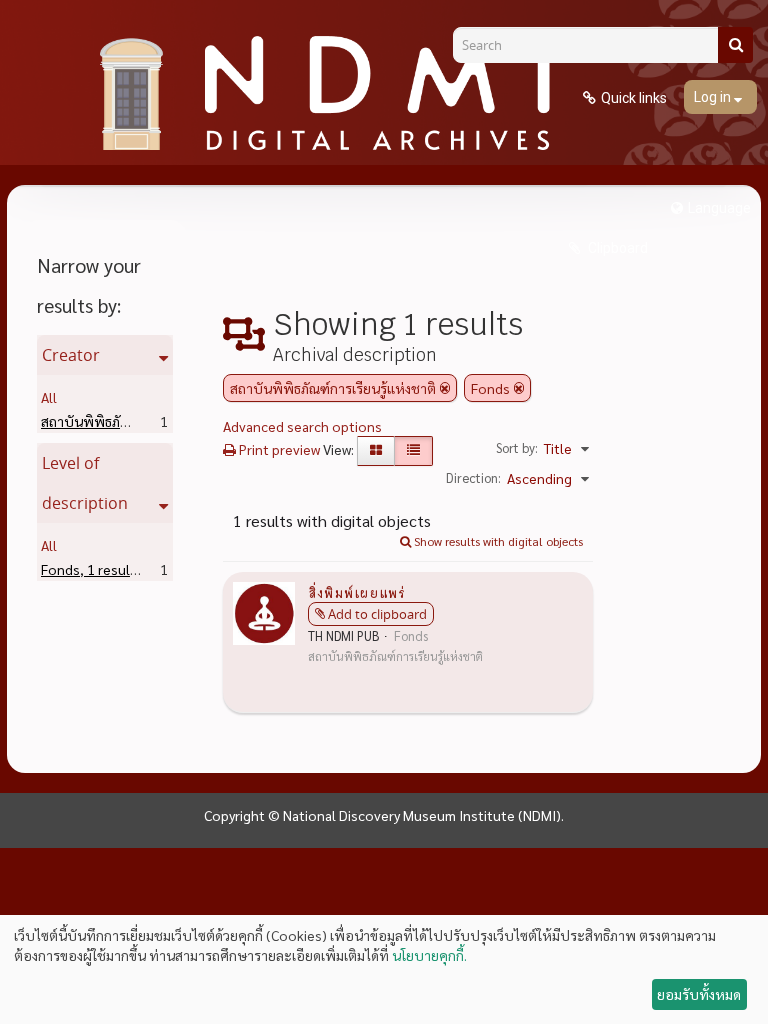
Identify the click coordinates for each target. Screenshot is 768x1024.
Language (719, 208)
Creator (71, 355)
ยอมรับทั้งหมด (699, 994)
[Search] (735, 45)
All (49, 397)
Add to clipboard (377, 614)
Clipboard (616, 248)
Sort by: (517, 447)
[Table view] (413, 451)
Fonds (92, 569)
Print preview (278, 449)
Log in (714, 97)
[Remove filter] (445, 388)
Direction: (473, 477)
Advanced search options (302, 426)
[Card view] (376, 451)
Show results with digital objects (497, 541)
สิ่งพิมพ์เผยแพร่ (356, 592)
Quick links (634, 98)
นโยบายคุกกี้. (429, 955)
